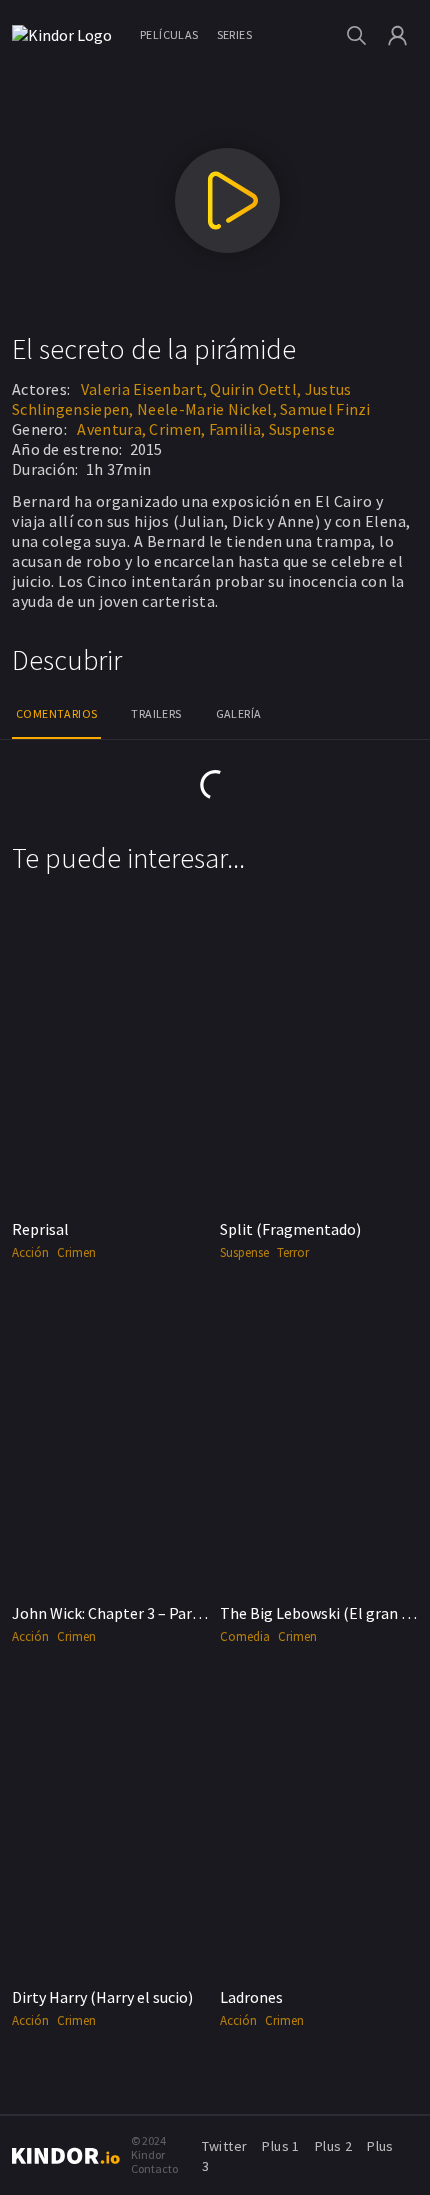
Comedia (245, 1636)
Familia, (237, 429)
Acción (30, 1252)
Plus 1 (280, 2146)
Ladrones (251, 1997)
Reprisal (40, 1229)
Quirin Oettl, (255, 389)
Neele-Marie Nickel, (207, 409)
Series (234, 34)
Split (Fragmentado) (290, 1229)
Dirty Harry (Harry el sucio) (102, 1997)
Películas (169, 34)
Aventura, (111, 429)
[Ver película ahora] (227, 200)
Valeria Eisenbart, (144, 389)
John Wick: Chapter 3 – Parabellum (130, 1613)
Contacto (154, 2168)
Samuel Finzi (325, 409)
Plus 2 (333, 2146)
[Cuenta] (397, 35)
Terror (293, 1252)
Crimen (76, 1252)
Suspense (302, 429)
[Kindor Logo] (67, 35)
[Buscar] (356, 35)
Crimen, (177, 429)
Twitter (225, 2146)
